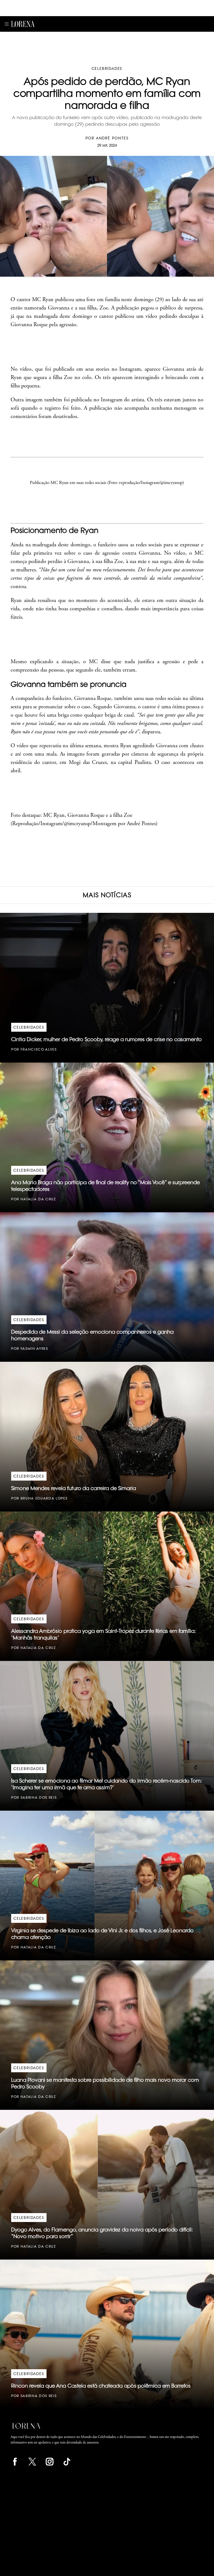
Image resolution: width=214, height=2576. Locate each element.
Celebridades (107, 68)
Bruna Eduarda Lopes (44, 1498)
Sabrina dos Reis (39, 1797)
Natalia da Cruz (38, 1199)
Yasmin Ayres (34, 1349)
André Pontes (112, 138)
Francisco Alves (39, 1049)
